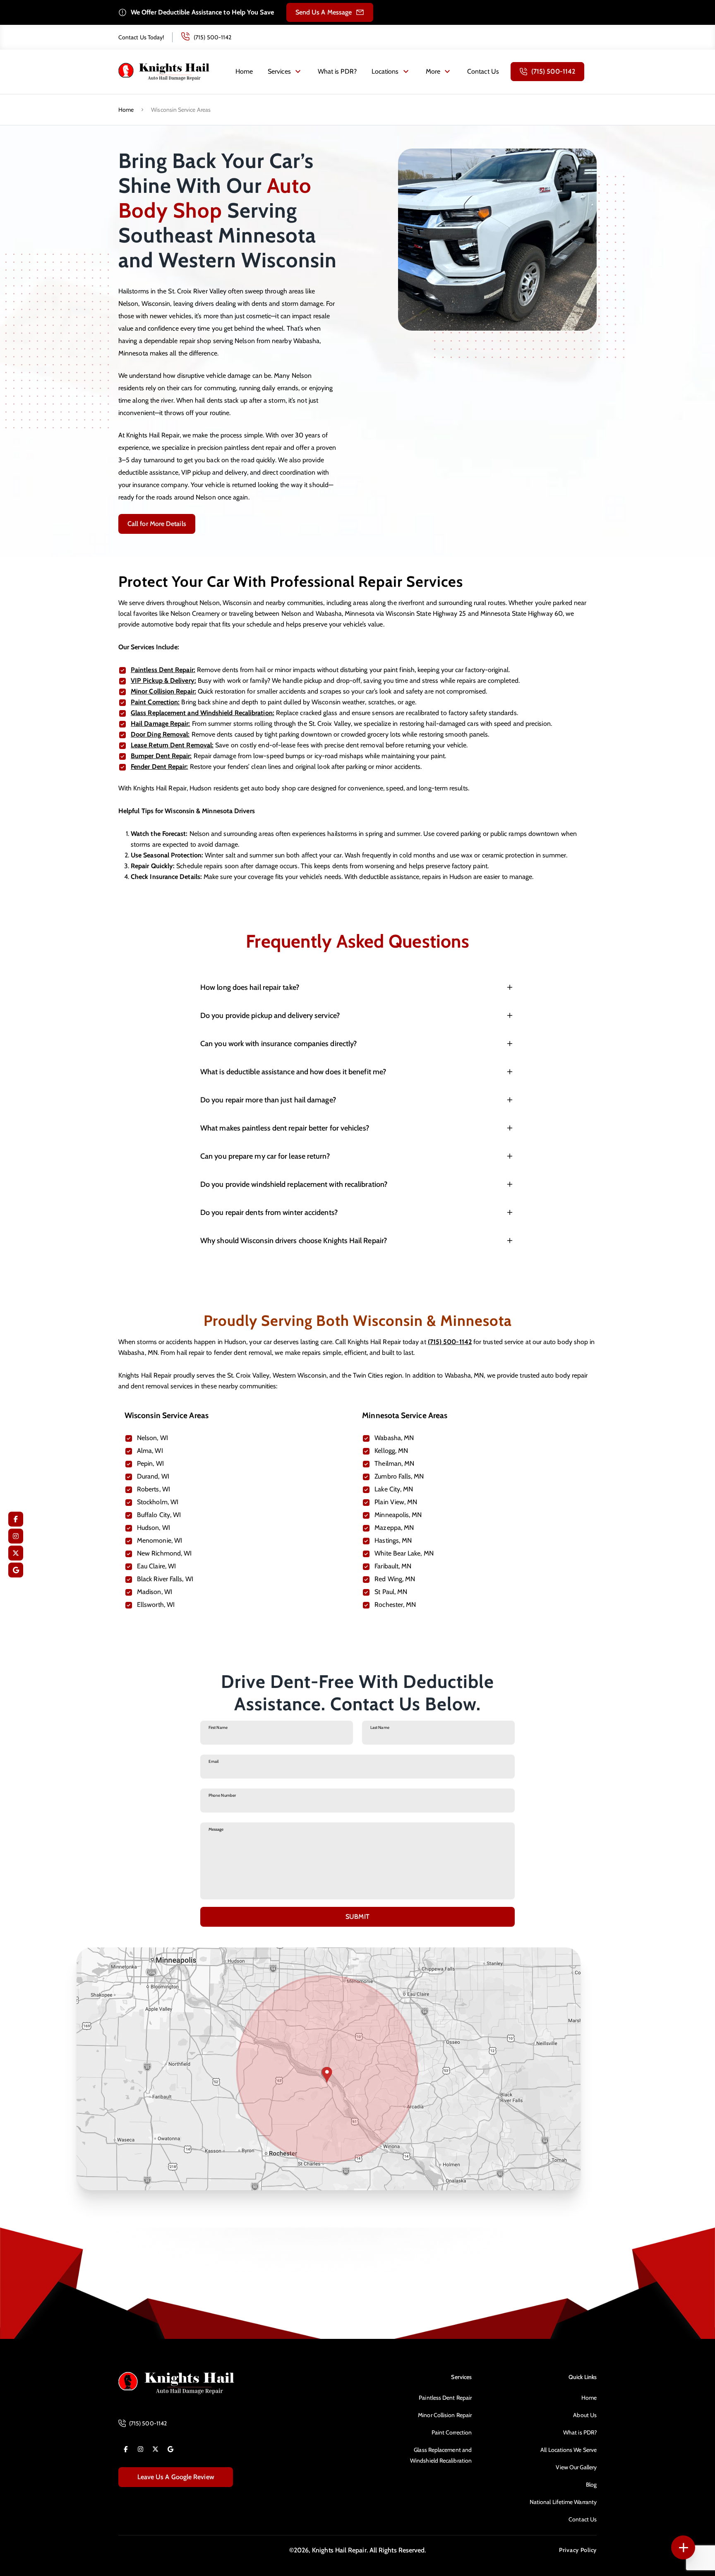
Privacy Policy (578, 2550)
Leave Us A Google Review (176, 2477)
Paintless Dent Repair (445, 2398)
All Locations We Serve (569, 2450)
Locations (385, 71)
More (433, 71)
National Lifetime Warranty (563, 2502)
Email (214, 1761)
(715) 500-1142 (212, 37)
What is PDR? (337, 71)
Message (216, 1829)
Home (244, 71)
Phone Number (222, 1795)
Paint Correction (452, 2432)
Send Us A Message (324, 12)
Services (279, 71)
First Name (218, 1727)
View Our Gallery (576, 2467)
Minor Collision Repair (445, 2415)
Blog (591, 2485)
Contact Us (483, 71)
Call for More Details (157, 524)
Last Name (380, 1727)
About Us (585, 2415)
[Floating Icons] (683, 2547)
